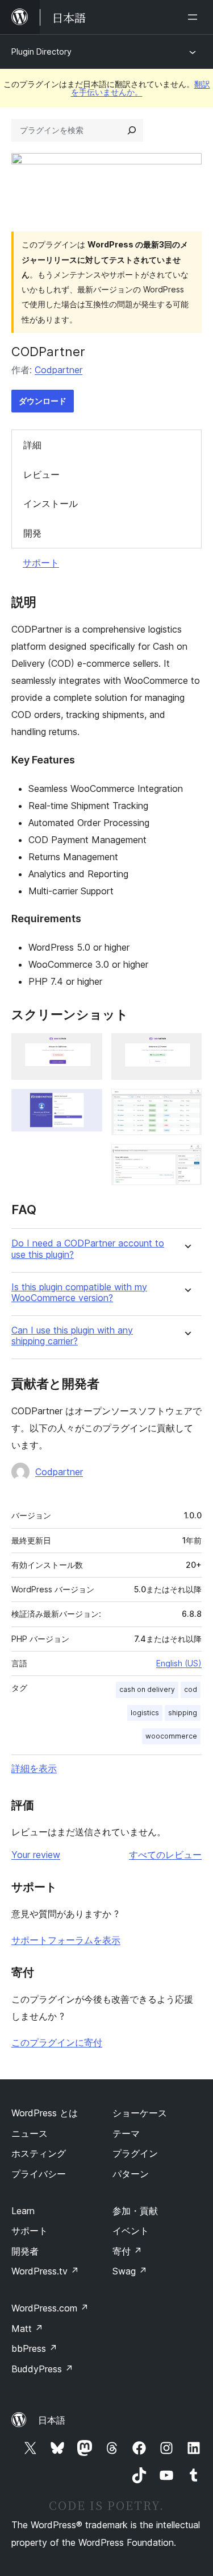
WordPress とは (45, 2113)
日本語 (52, 2420)
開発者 (25, 2251)
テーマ (126, 2133)
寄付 (127, 2251)
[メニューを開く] (195, 17)
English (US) (179, 1663)
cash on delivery (147, 1689)
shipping (183, 1713)
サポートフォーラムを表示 (66, 1940)
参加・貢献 (135, 2211)
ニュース (30, 2133)
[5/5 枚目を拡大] (186, 1159)
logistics (145, 1713)
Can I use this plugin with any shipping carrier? (72, 1336)
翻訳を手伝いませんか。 (141, 88)
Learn (23, 2211)
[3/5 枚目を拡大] (186, 1048)
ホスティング (39, 2153)
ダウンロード (43, 401)
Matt (27, 2329)
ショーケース (140, 2113)
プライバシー (39, 2174)
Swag (130, 2271)
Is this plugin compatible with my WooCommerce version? (79, 1293)
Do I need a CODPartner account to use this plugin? (88, 1249)
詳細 (32, 445)
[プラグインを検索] (132, 130)
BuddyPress (42, 2369)
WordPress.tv (45, 2271)
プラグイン (135, 2153)
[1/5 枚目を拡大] (87, 1048)
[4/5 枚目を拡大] (186, 1104)
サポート (41, 563)
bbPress (34, 2348)
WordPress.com (50, 2308)
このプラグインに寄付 (57, 2042)
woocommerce (171, 1736)
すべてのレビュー (165, 1855)
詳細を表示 (34, 1768)
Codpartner (59, 370)
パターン (131, 2174)
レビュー (41, 474)
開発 (32, 533)
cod (191, 1689)
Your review (36, 1855)
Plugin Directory (41, 51)
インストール (51, 503)
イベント (131, 2231)
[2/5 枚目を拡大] (87, 1104)
